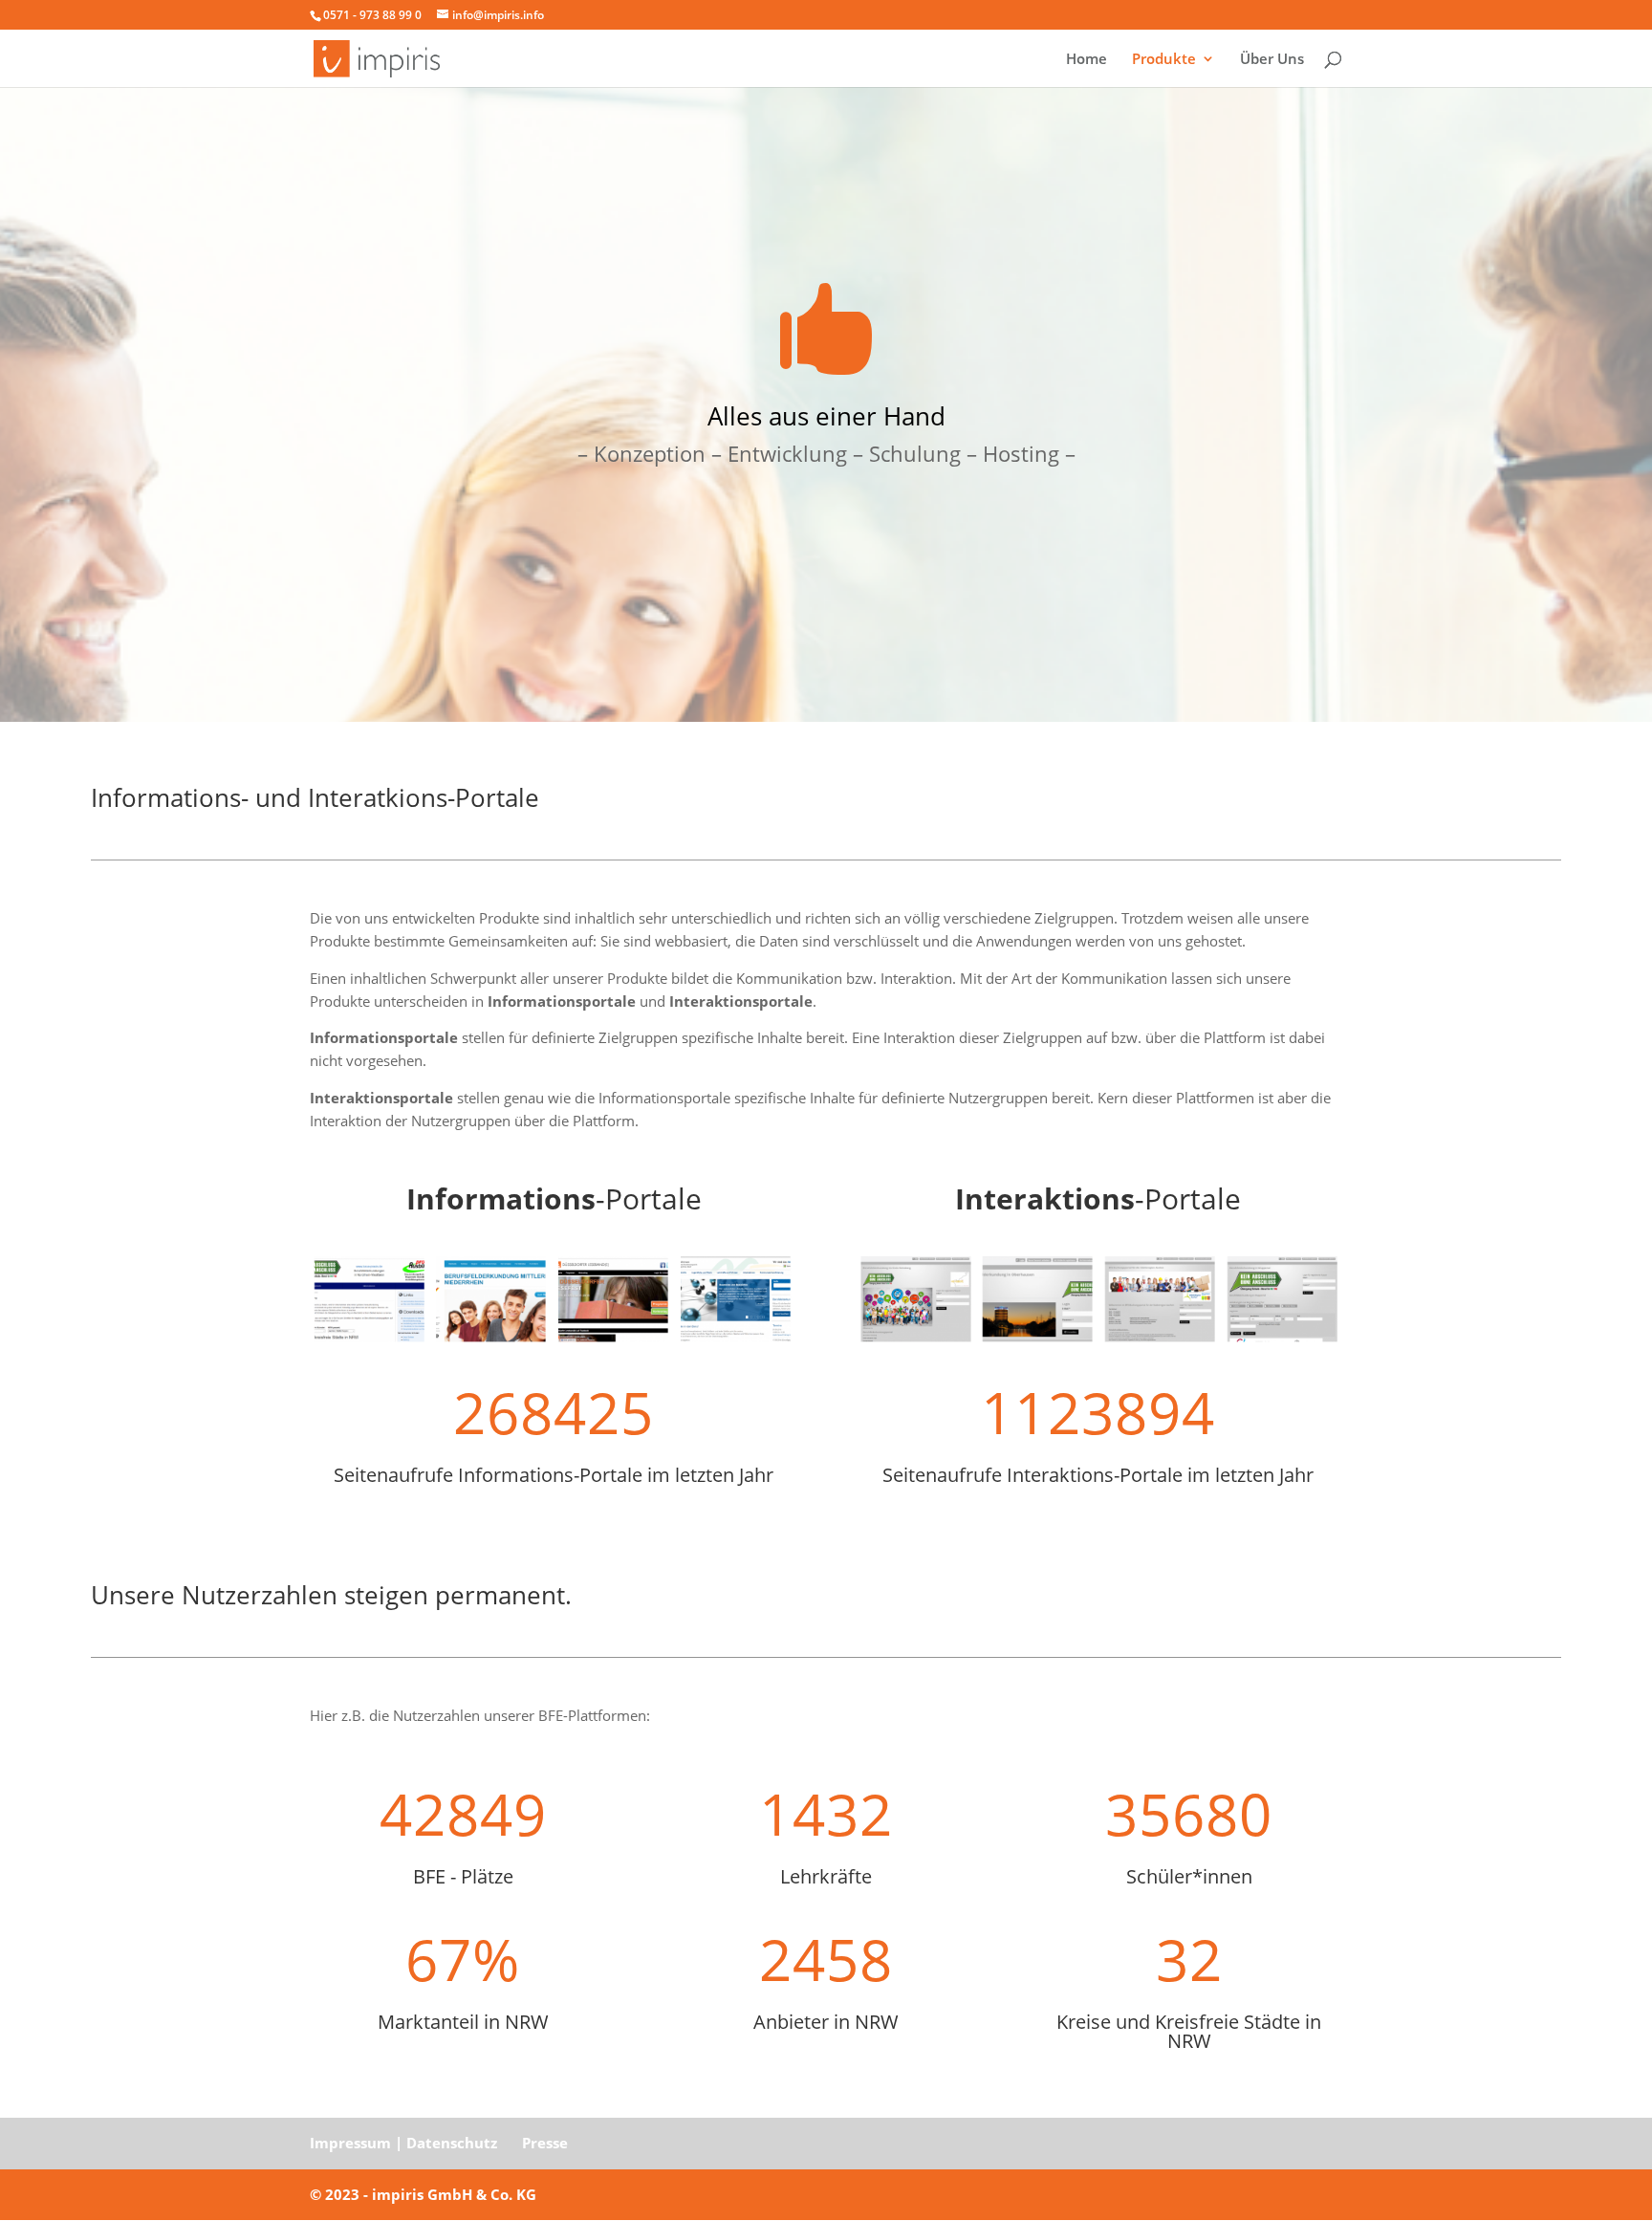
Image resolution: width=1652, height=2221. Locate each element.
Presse (545, 2143)
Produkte (1164, 60)
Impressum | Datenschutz (403, 2143)
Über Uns (1272, 60)
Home (1087, 60)
